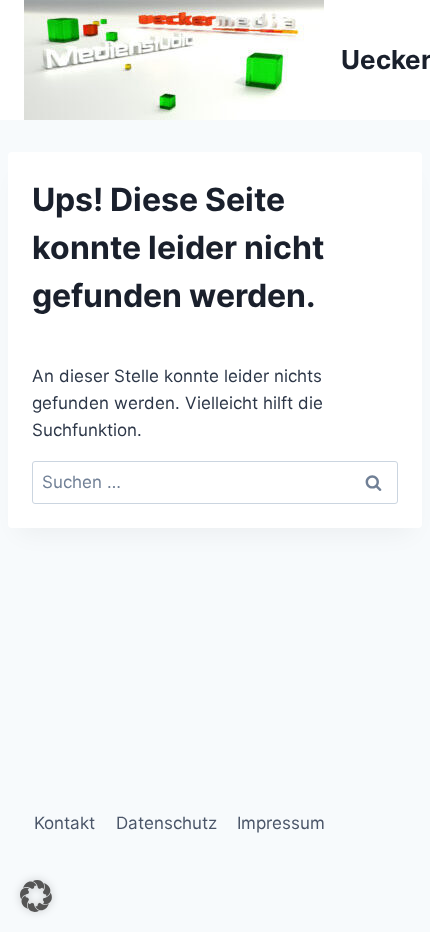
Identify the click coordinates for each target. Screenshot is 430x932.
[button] (36, 896)
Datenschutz (166, 823)
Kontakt (64, 823)
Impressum (281, 823)
